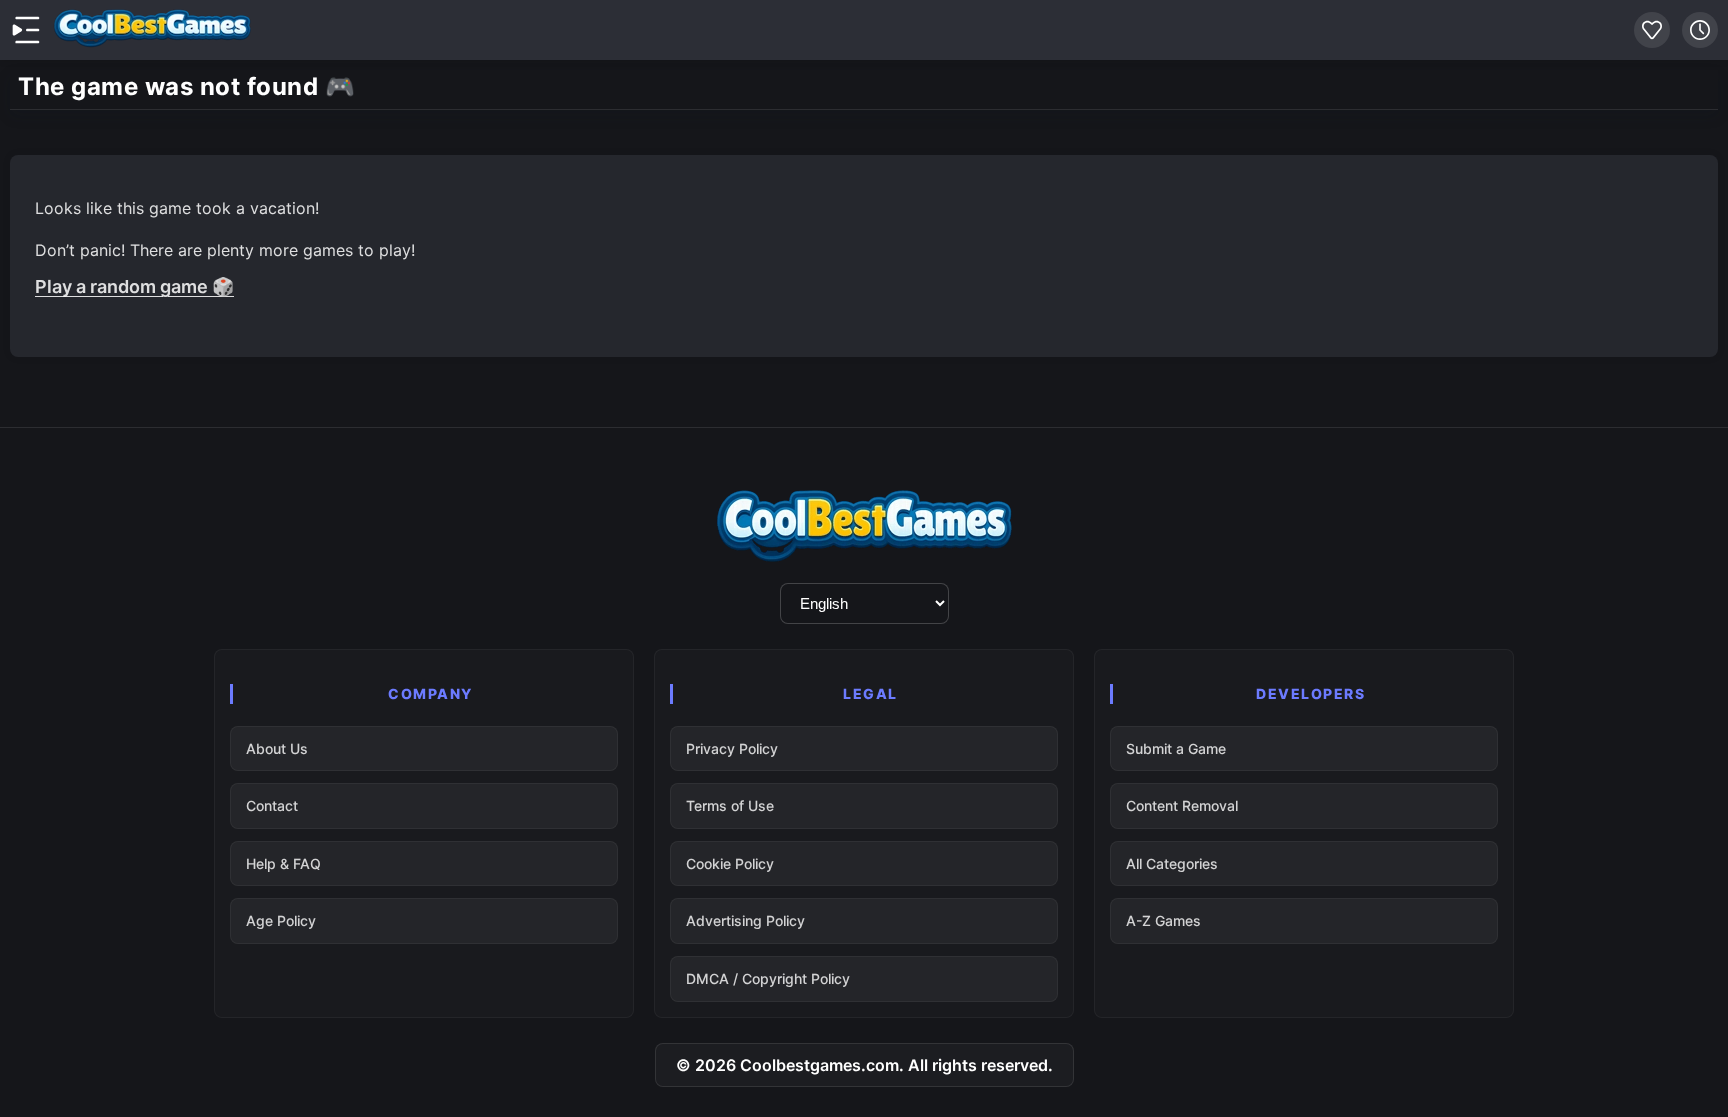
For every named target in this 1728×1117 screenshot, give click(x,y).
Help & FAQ (283, 863)
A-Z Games (1163, 920)
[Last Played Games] (1700, 30)
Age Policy (281, 920)
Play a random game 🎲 (134, 286)
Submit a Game (1176, 748)
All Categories (1172, 863)
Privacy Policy (732, 748)
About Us (277, 748)
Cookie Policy (730, 863)
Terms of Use (730, 805)
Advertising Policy (745, 920)
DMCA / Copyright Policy (768, 978)
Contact (272, 805)
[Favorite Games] (1652, 30)
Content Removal (1182, 805)
